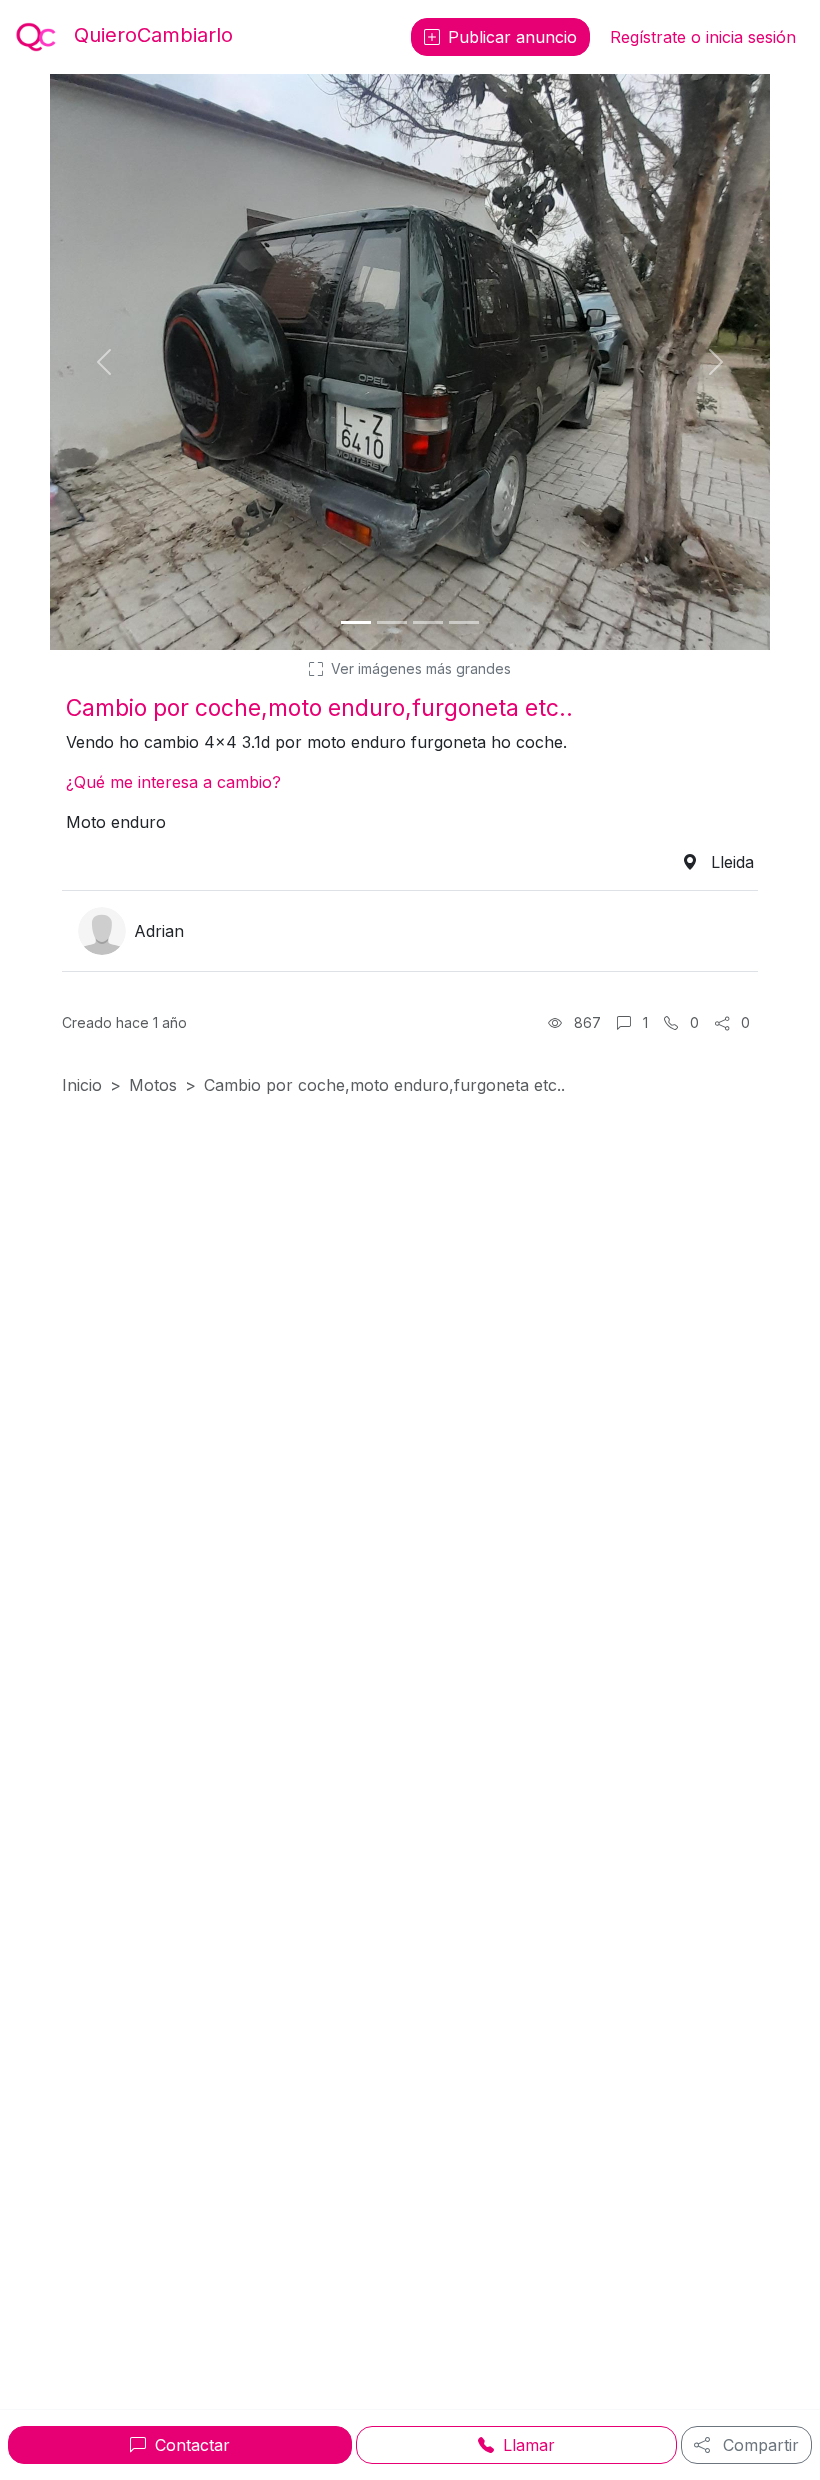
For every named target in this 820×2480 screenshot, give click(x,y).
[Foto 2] (392, 622)
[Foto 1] (356, 622)
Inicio (82, 1085)
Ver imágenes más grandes (419, 668)
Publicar (512, 37)
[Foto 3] (428, 622)
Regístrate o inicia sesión (703, 37)
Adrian (159, 931)
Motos (153, 1085)
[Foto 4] (464, 622)
